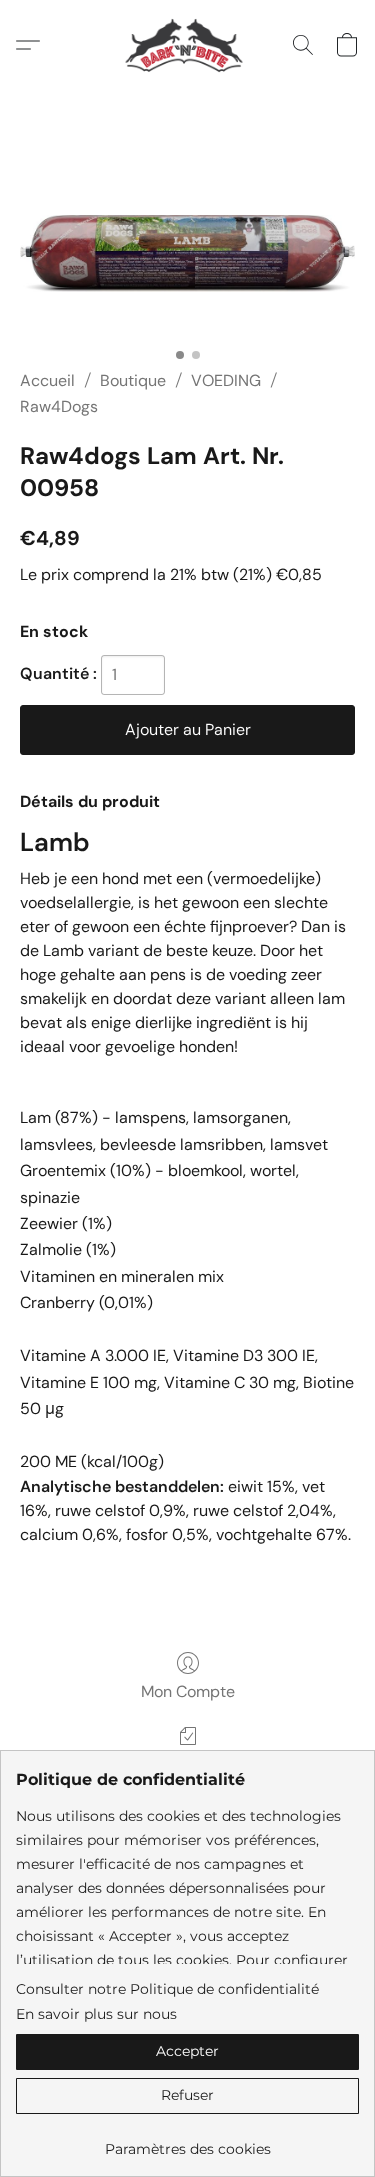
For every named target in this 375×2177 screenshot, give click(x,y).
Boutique (133, 380)
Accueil (47, 380)
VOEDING (226, 380)
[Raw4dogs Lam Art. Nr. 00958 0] (187, 253)
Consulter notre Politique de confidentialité (167, 1989)
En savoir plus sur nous (96, 2014)
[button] (187, 45)
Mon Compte (188, 1691)
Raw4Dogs (59, 406)
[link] (187, 2141)
